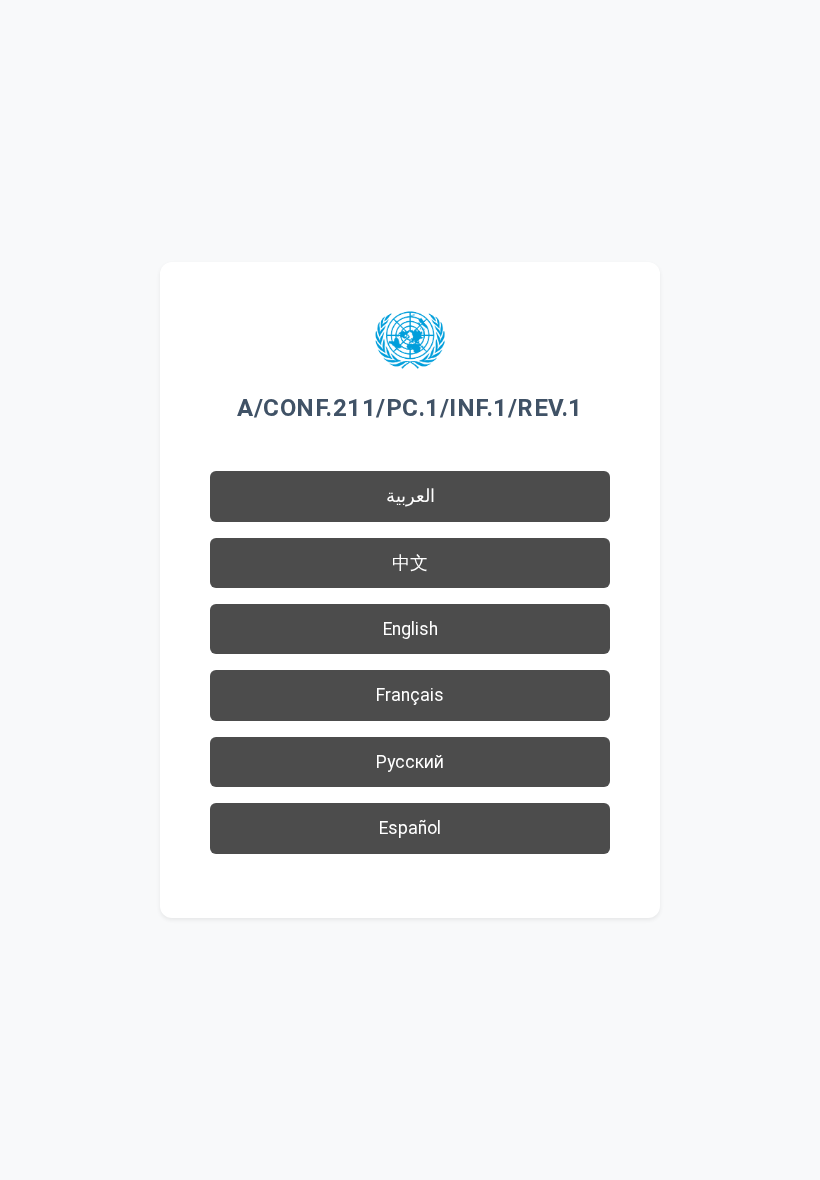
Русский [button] (410, 762)
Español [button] (410, 828)
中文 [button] (410, 563)
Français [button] (410, 695)
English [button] (410, 629)
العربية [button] (410, 496)
